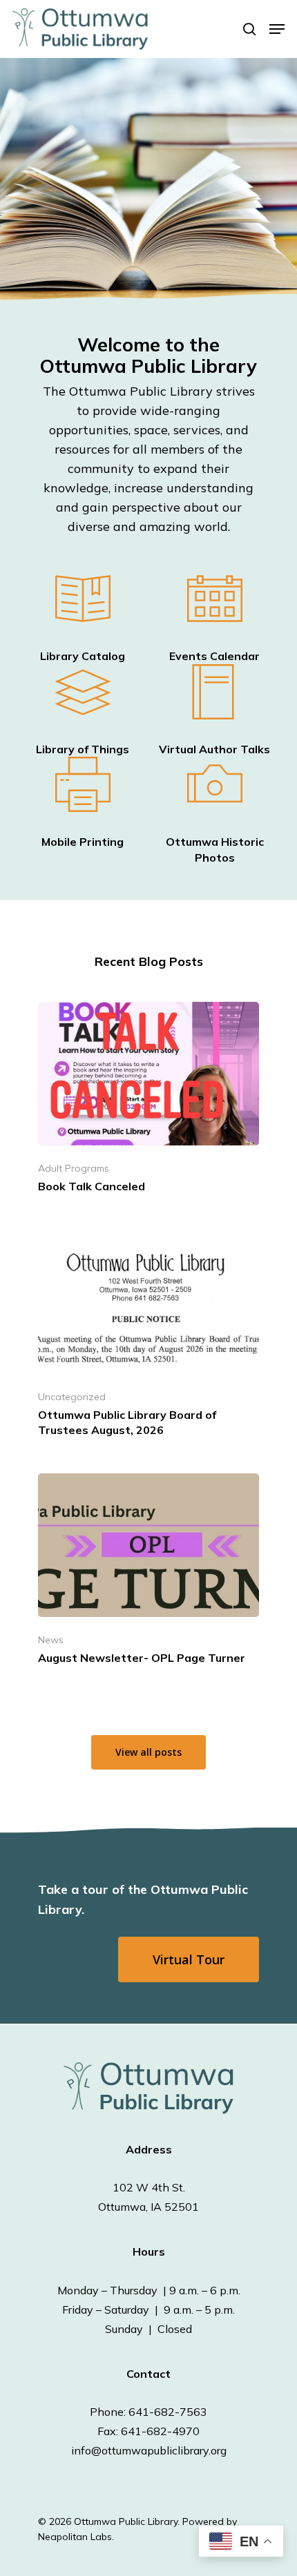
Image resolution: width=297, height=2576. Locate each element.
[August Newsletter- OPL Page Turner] (148, 1573)
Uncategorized (72, 1397)
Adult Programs (74, 1168)
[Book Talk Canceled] (148, 1102)
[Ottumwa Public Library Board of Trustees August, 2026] (148, 1338)
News (51, 1640)
